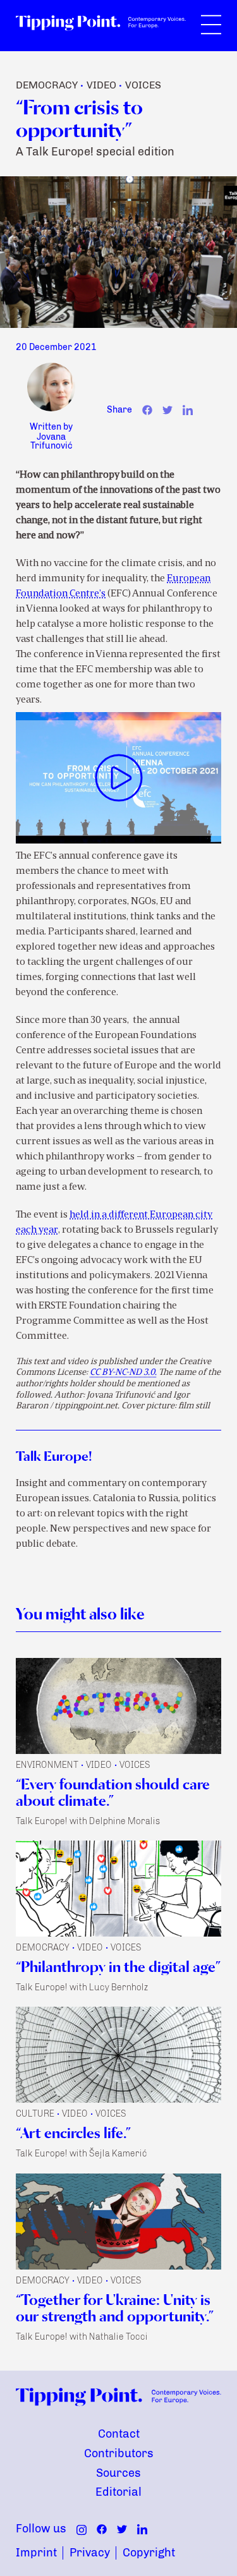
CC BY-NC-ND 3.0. (123, 1373)
